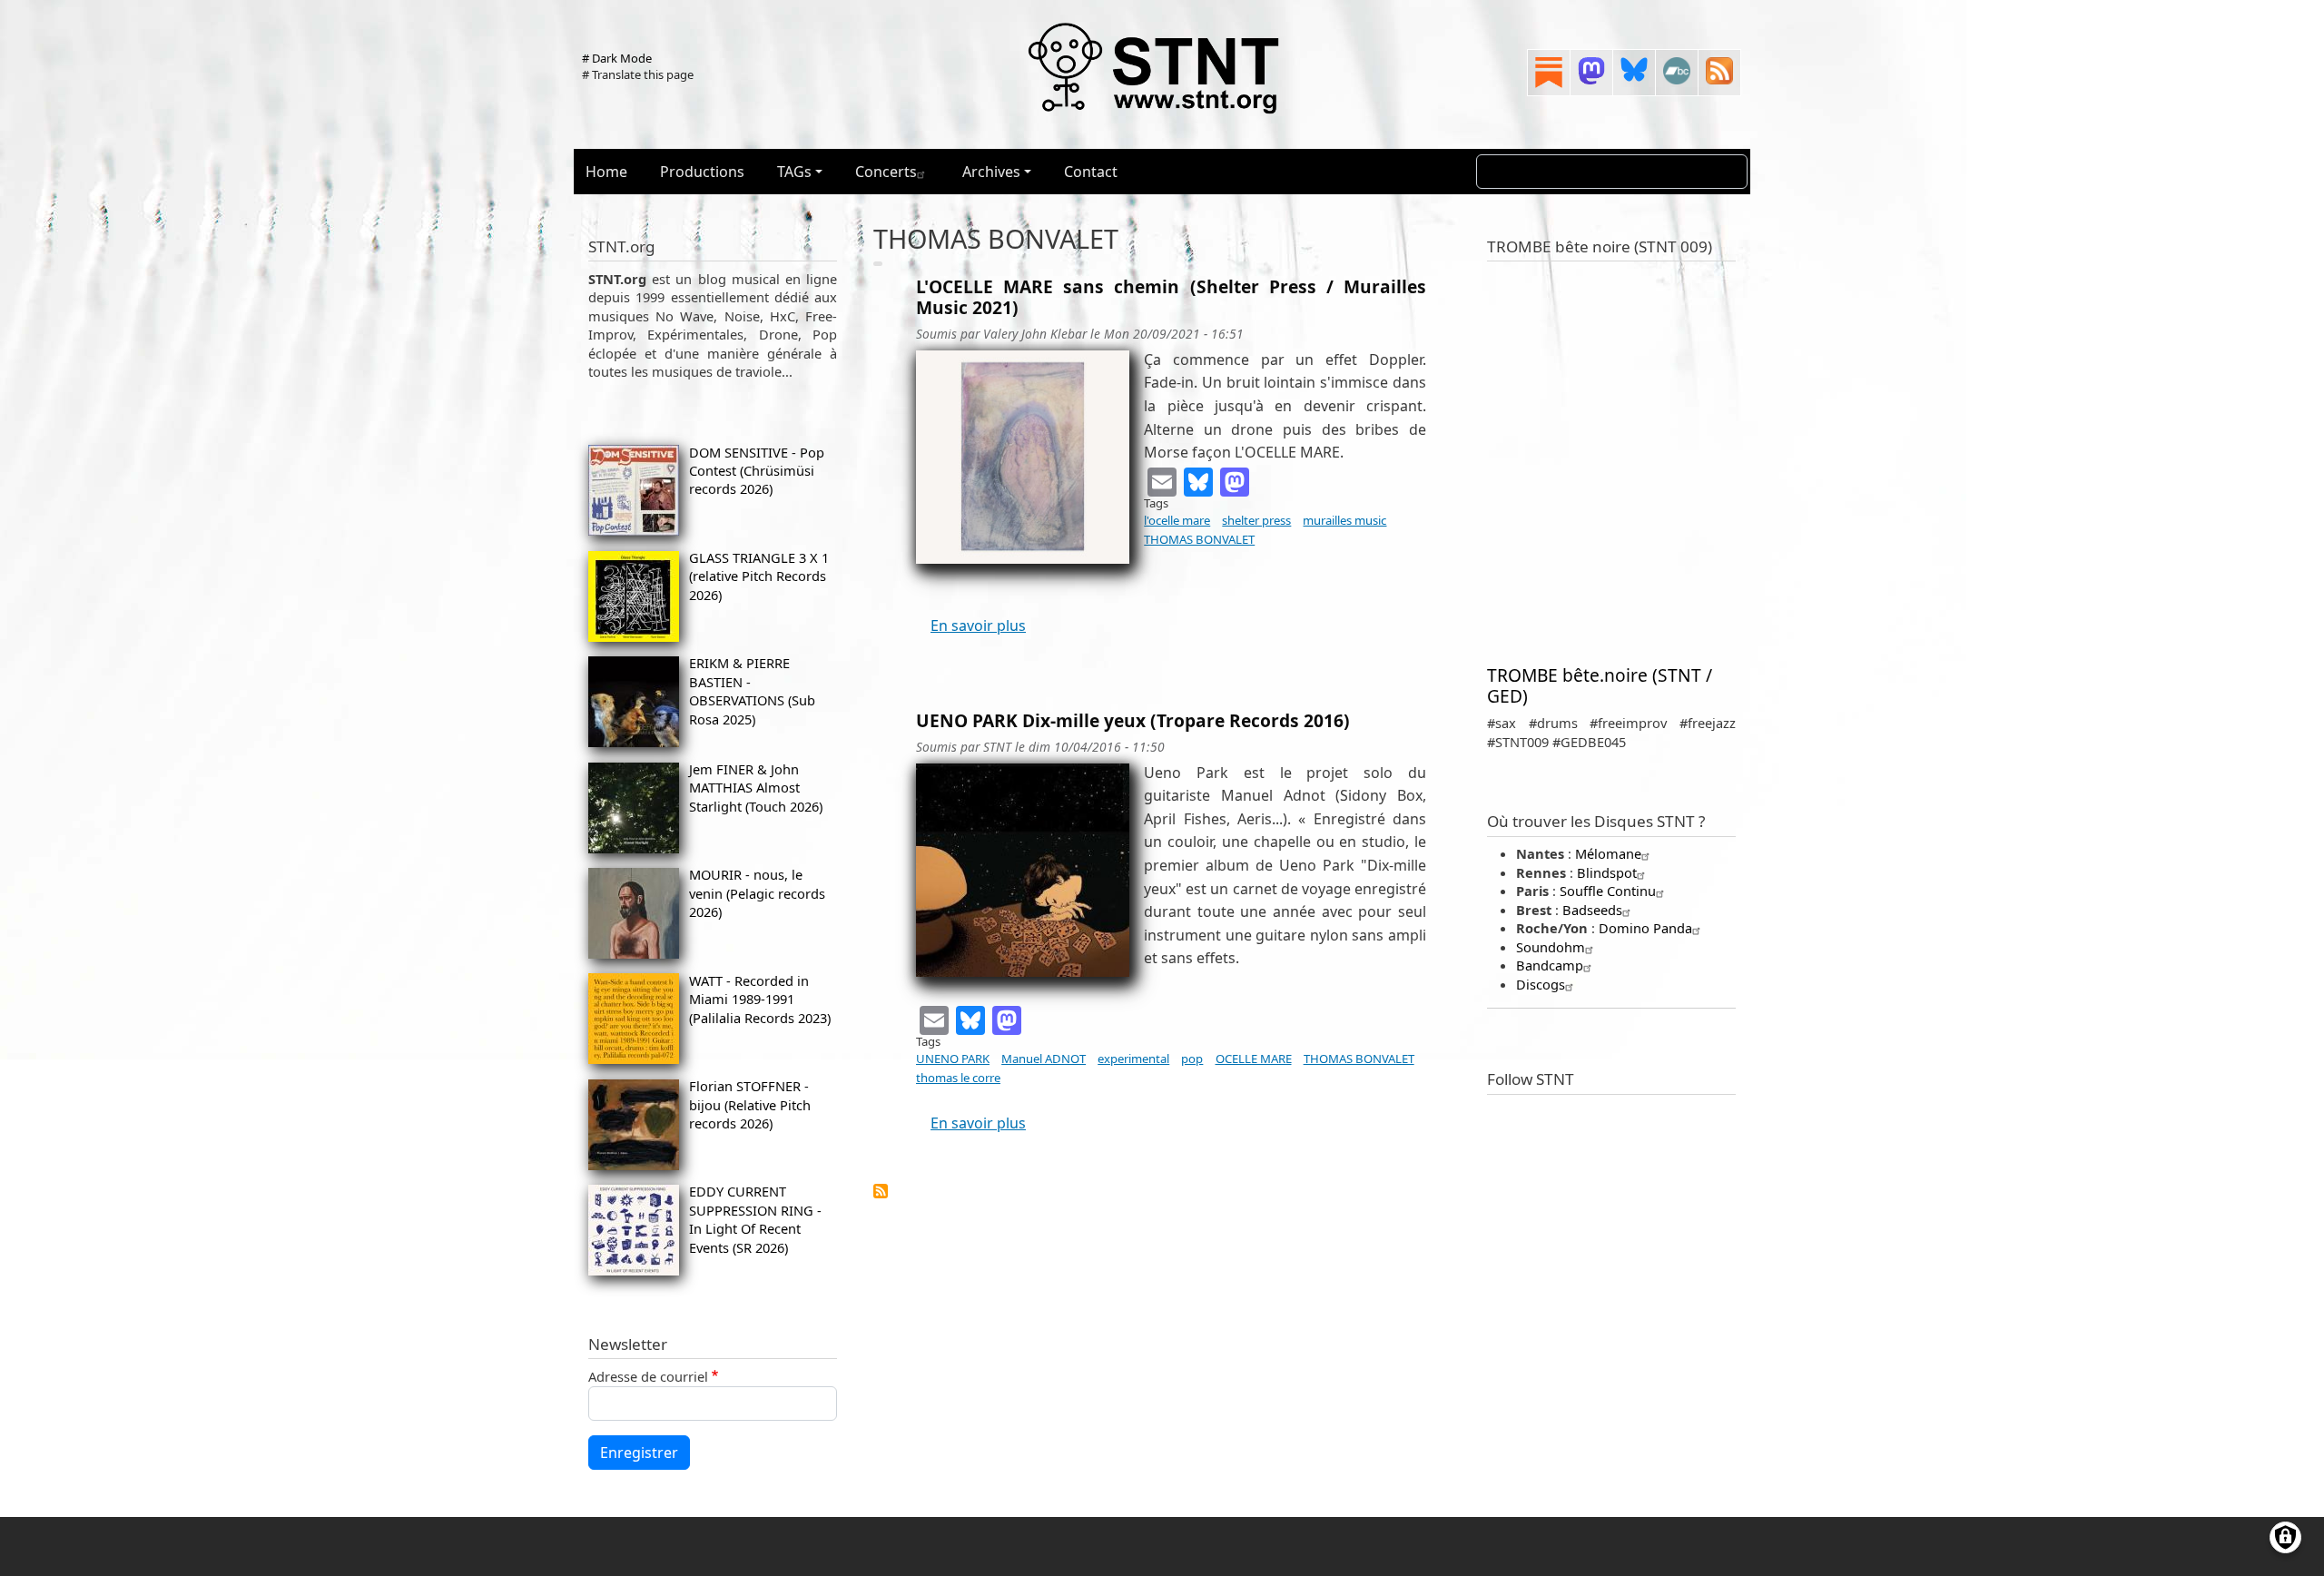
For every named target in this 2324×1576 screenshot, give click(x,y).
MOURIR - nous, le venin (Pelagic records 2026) (757, 893)
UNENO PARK (953, 1059)
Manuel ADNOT (1044, 1059)
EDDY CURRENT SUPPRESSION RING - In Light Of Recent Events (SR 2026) (755, 1219)
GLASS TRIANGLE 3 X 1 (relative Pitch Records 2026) (759, 576)
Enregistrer (639, 1453)
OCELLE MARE (1254, 1059)
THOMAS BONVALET (1199, 539)
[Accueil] (1155, 67)
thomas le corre (958, 1078)
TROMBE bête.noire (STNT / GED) (1600, 685)
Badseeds (1592, 910)
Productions (702, 172)
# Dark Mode (617, 58)
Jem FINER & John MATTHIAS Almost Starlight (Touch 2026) (756, 788)
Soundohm (1551, 947)
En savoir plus (978, 625)
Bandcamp (1550, 965)
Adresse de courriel (648, 1376)
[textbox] (1171, 497)
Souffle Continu (1608, 891)
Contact (1091, 172)
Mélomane (1608, 853)
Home (606, 172)
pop (1192, 1059)
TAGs (794, 172)
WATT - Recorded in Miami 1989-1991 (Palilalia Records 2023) (760, 999)
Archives (991, 172)
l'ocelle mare (1177, 520)
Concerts (886, 172)
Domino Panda (1645, 928)
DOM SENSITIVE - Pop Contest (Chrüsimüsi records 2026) (757, 471)
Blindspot (1607, 872)
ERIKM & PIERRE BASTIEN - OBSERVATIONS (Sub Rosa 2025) (752, 690)
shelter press (1256, 520)
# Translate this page (638, 74)
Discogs (1541, 984)
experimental (1133, 1059)
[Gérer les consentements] (2285, 1537)
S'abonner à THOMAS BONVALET (881, 1191)
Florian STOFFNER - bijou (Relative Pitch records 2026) (750, 1104)
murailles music (1344, 520)
